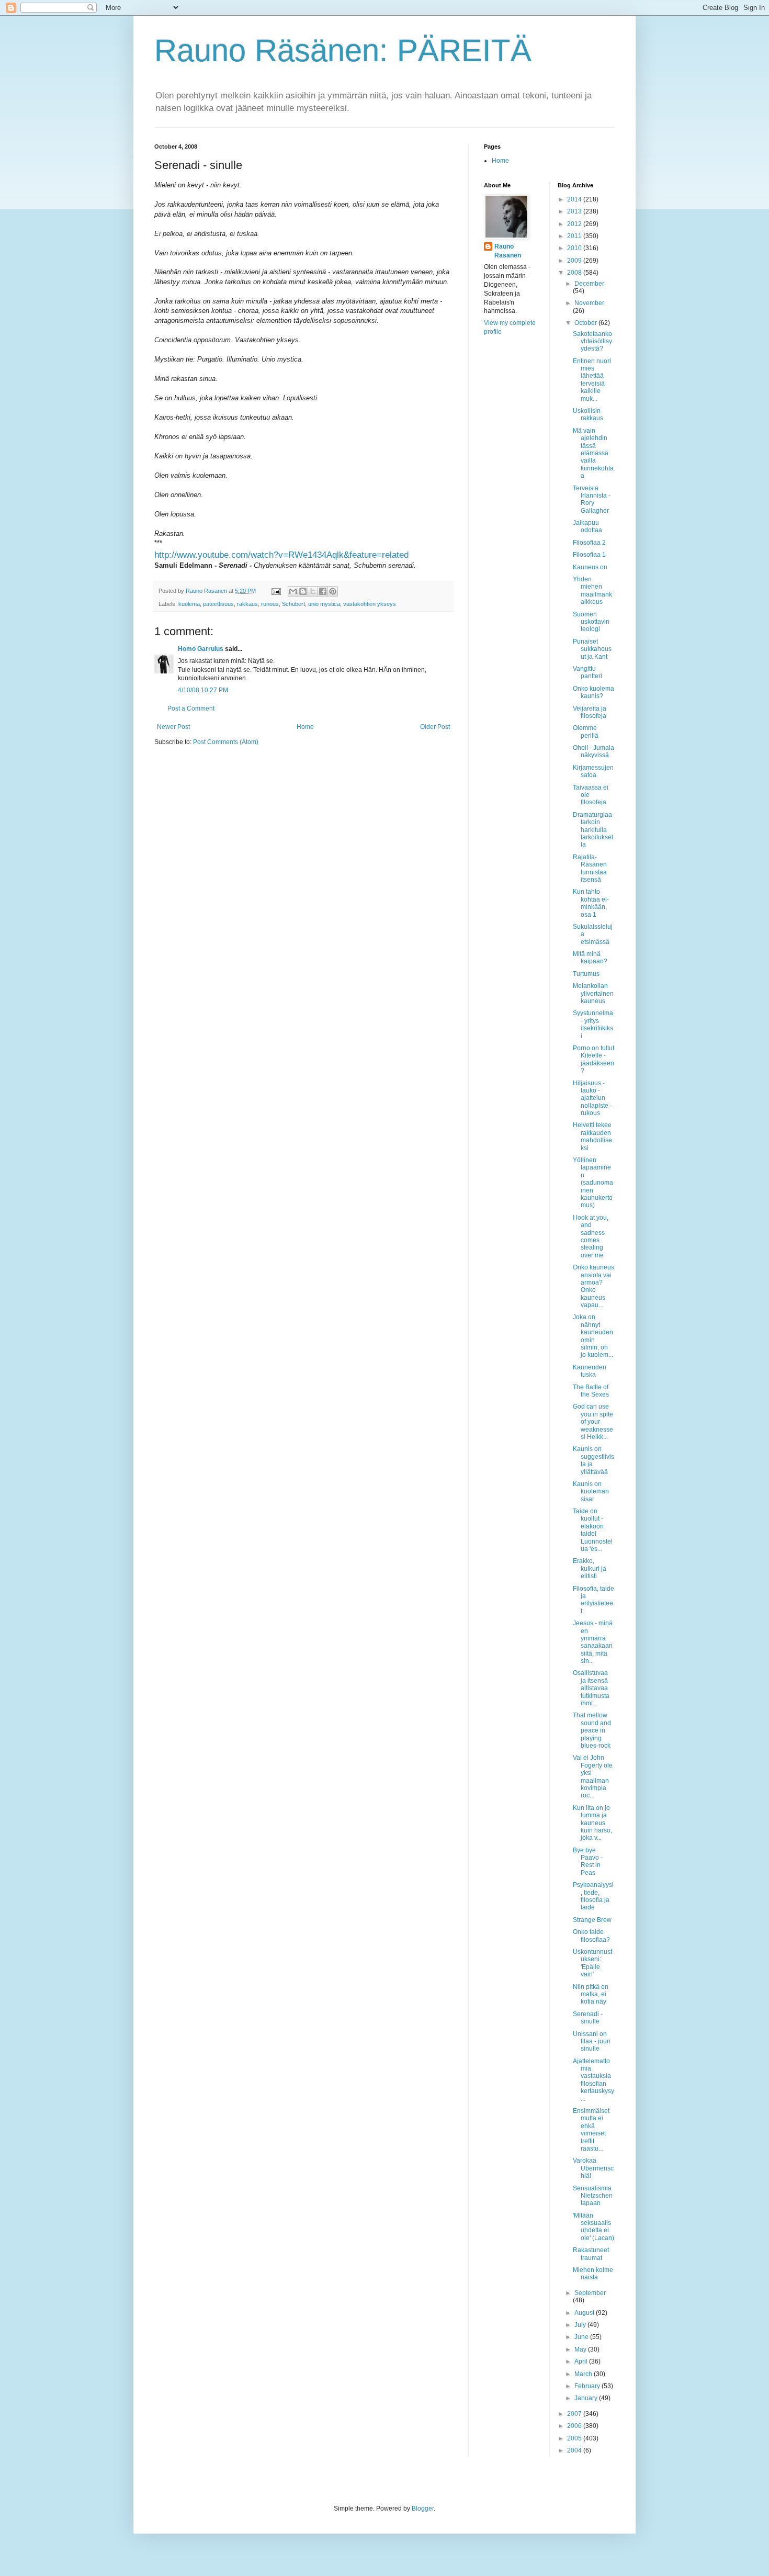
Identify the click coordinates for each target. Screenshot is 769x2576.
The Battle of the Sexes (591, 1391)
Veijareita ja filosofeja (590, 712)
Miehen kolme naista (593, 2274)
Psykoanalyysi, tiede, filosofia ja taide (593, 1896)
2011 (575, 236)
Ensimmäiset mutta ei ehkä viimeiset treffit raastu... (591, 2130)
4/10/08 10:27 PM (203, 690)
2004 (575, 2450)
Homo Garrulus (201, 649)
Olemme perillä (586, 732)
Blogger (423, 2508)
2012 (575, 224)
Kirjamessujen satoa (593, 771)
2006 (575, 2426)
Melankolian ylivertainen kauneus (593, 993)
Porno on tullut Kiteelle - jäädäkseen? (593, 1059)
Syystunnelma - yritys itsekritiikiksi (593, 1024)
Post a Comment (191, 708)
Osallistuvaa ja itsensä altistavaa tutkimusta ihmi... (591, 1688)
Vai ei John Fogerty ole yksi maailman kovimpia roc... (593, 1776)
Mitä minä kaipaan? (590, 958)
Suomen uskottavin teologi (591, 622)
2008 (575, 273)
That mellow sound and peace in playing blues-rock (592, 1730)
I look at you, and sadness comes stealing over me (591, 1236)
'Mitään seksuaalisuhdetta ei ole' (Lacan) (593, 2227)
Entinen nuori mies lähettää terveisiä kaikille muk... (592, 380)
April (582, 2361)
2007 (575, 2414)
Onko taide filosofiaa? (591, 1936)
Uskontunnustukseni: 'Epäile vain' (592, 1963)
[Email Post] (276, 591)
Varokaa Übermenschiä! (593, 2168)
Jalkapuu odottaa (587, 526)
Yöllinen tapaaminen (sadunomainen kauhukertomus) (593, 1183)
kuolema (189, 604)
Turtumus (586, 974)
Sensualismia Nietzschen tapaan (593, 2196)
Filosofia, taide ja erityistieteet (593, 1600)
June (582, 2337)
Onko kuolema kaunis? (593, 692)
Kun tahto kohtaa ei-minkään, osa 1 (591, 903)
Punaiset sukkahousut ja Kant (592, 649)
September (590, 2293)
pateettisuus (218, 604)
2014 (575, 199)
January (587, 2398)
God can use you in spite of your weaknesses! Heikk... (593, 1422)
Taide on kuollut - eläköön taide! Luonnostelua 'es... (593, 1530)
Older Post (435, 727)
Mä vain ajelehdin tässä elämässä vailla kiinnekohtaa (593, 453)
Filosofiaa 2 (589, 543)
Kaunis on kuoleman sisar (591, 1492)
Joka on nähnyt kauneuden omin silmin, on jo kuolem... (593, 1336)
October (586, 323)
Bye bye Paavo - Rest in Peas (588, 1861)
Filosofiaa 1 (589, 555)
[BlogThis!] (303, 591)
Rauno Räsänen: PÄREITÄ (343, 50)
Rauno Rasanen (508, 251)
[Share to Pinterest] (333, 591)
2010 (575, 248)
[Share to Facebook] (323, 591)
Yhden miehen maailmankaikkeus (592, 590)
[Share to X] (313, 591)
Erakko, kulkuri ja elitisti (590, 1568)
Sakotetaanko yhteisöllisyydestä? (592, 341)
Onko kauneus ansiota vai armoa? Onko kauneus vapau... (593, 1286)
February (588, 2386)
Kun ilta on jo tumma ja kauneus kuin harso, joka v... (592, 1823)
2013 (575, 211)
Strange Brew (592, 1920)
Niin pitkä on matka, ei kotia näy (591, 1994)
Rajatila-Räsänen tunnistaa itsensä (590, 868)
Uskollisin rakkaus (588, 414)
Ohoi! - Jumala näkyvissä (593, 751)
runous (270, 604)
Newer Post (173, 727)
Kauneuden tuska (590, 1371)
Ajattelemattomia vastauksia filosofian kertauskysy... (593, 2080)
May (581, 2349)
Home (305, 727)
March (584, 2374)
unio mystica (324, 604)
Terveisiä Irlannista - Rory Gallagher (592, 499)
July (581, 2325)
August (585, 2313)
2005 (575, 2438)
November (589, 303)
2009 (575, 261)
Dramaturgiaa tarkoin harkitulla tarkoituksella (593, 830)
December (589, 284)
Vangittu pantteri (587, 672)
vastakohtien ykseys (370, 604)
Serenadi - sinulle (588, 2018)
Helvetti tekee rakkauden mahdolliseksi (592, 1136)
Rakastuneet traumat (591, 2254)
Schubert (293, 604)
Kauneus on (590, 567)
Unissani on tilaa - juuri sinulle (592, 2041)
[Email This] (293, 591)
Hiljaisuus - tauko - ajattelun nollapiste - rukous (592, 1098)
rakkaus (247, 604)
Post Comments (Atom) (226, 742)
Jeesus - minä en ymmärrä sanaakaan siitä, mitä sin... (593, 1642)
